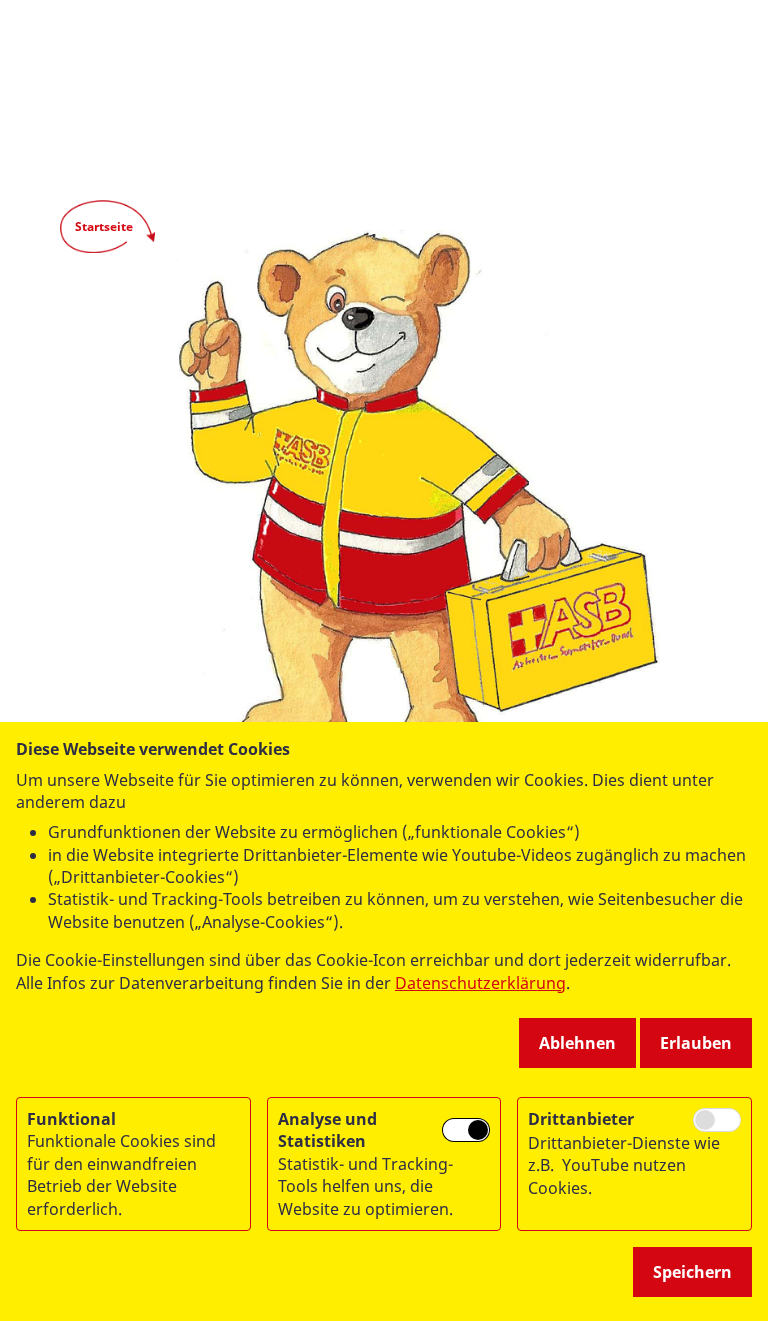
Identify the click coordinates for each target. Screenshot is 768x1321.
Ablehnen (577, 1043)
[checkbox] (466, 1130)
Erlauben (696, 1043)
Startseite (104, 226)
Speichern (692, 1272)
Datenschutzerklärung (480, 983)
